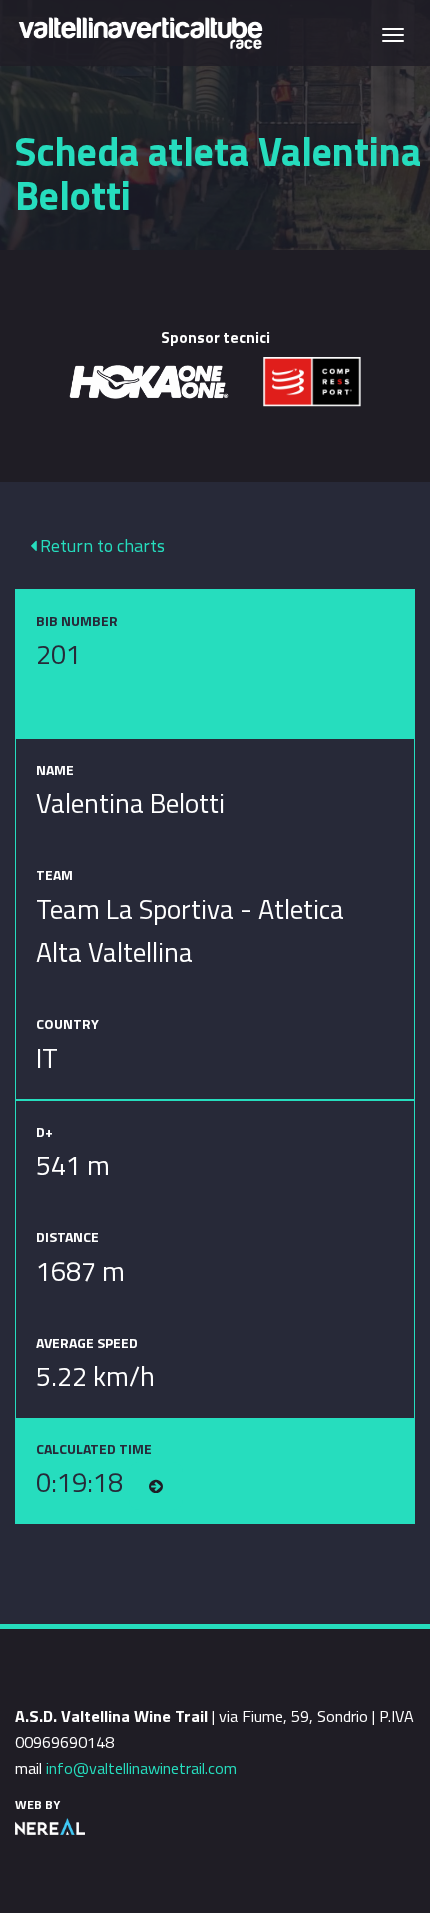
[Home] (140, 31)
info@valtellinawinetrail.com (141, 1768)
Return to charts (100, 545)
